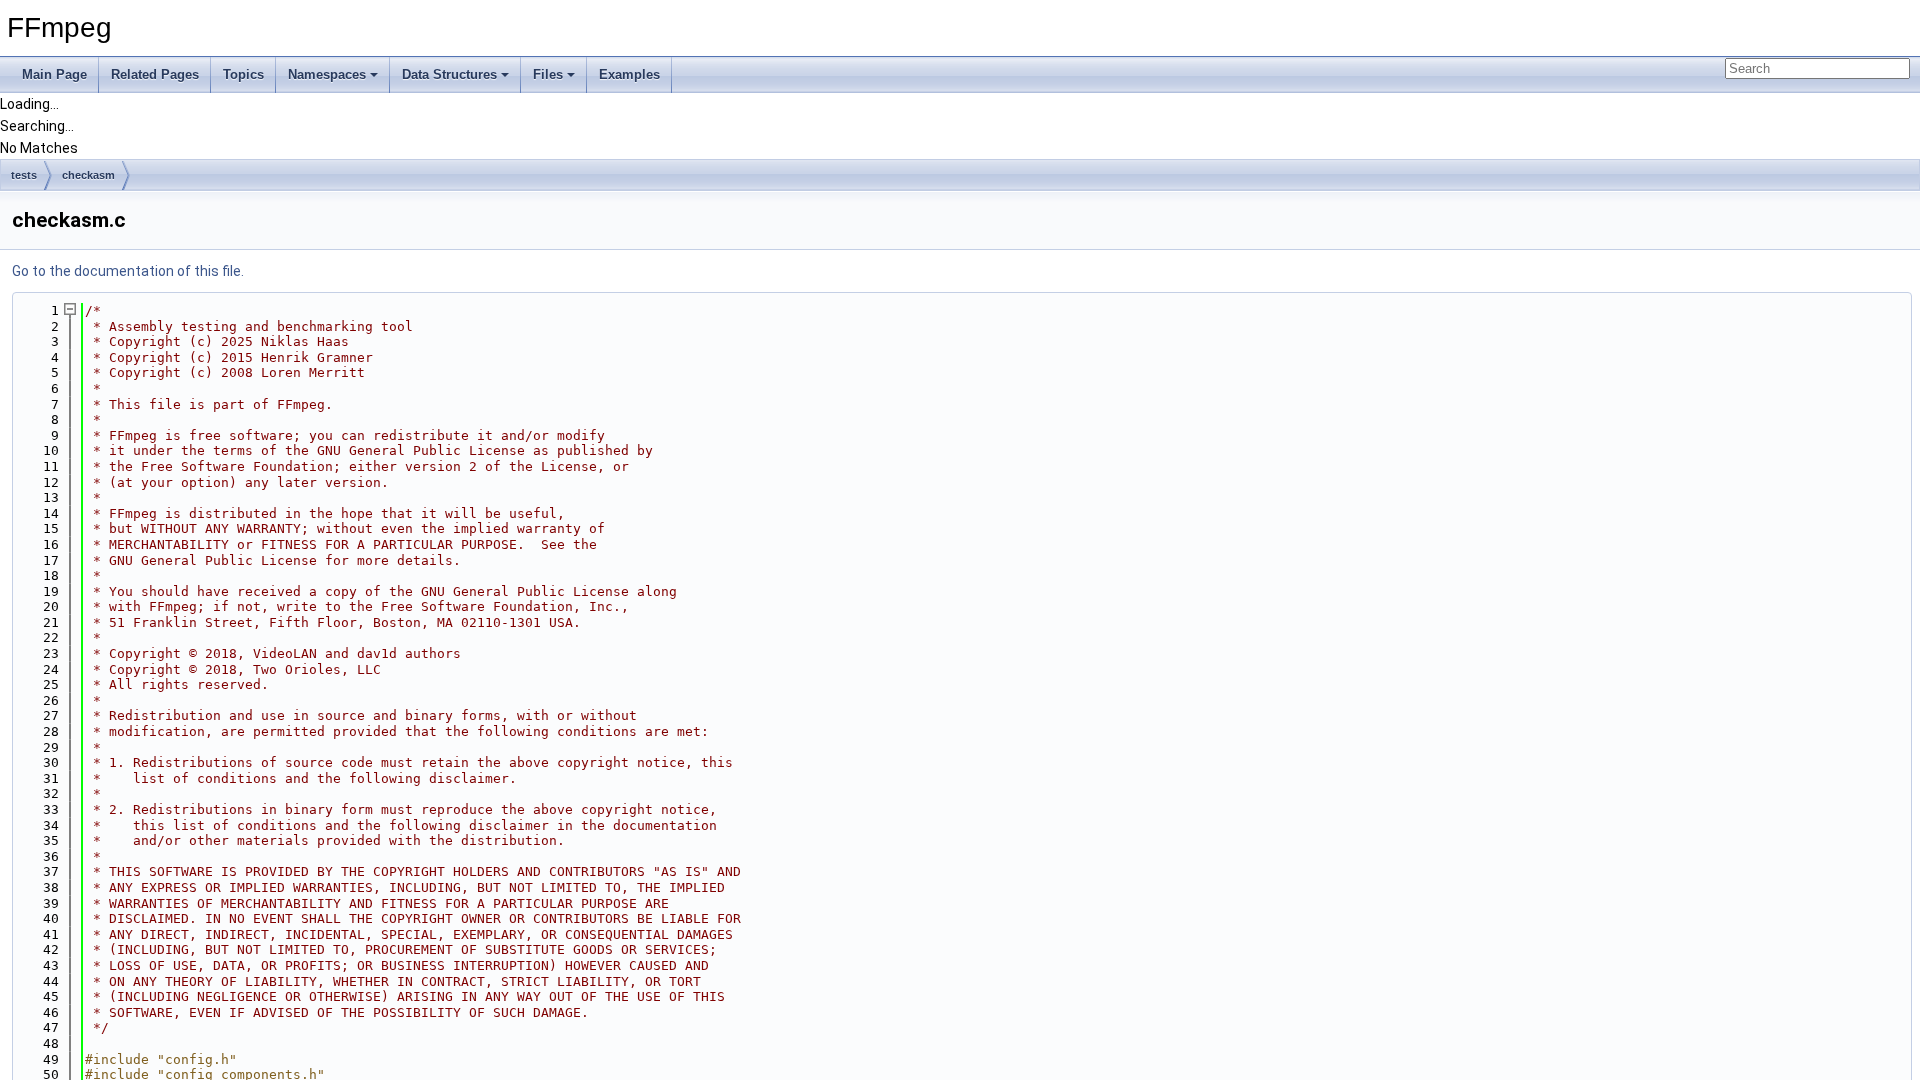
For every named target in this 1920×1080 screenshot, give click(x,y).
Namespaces (327, 74)
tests (24, 175)
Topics (243, 74)
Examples (629, 74)
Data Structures (449, 74)
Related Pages (155, 74)
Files (548, 74)
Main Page (54, 74)
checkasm (88, 175)
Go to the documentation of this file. (128, 271)
